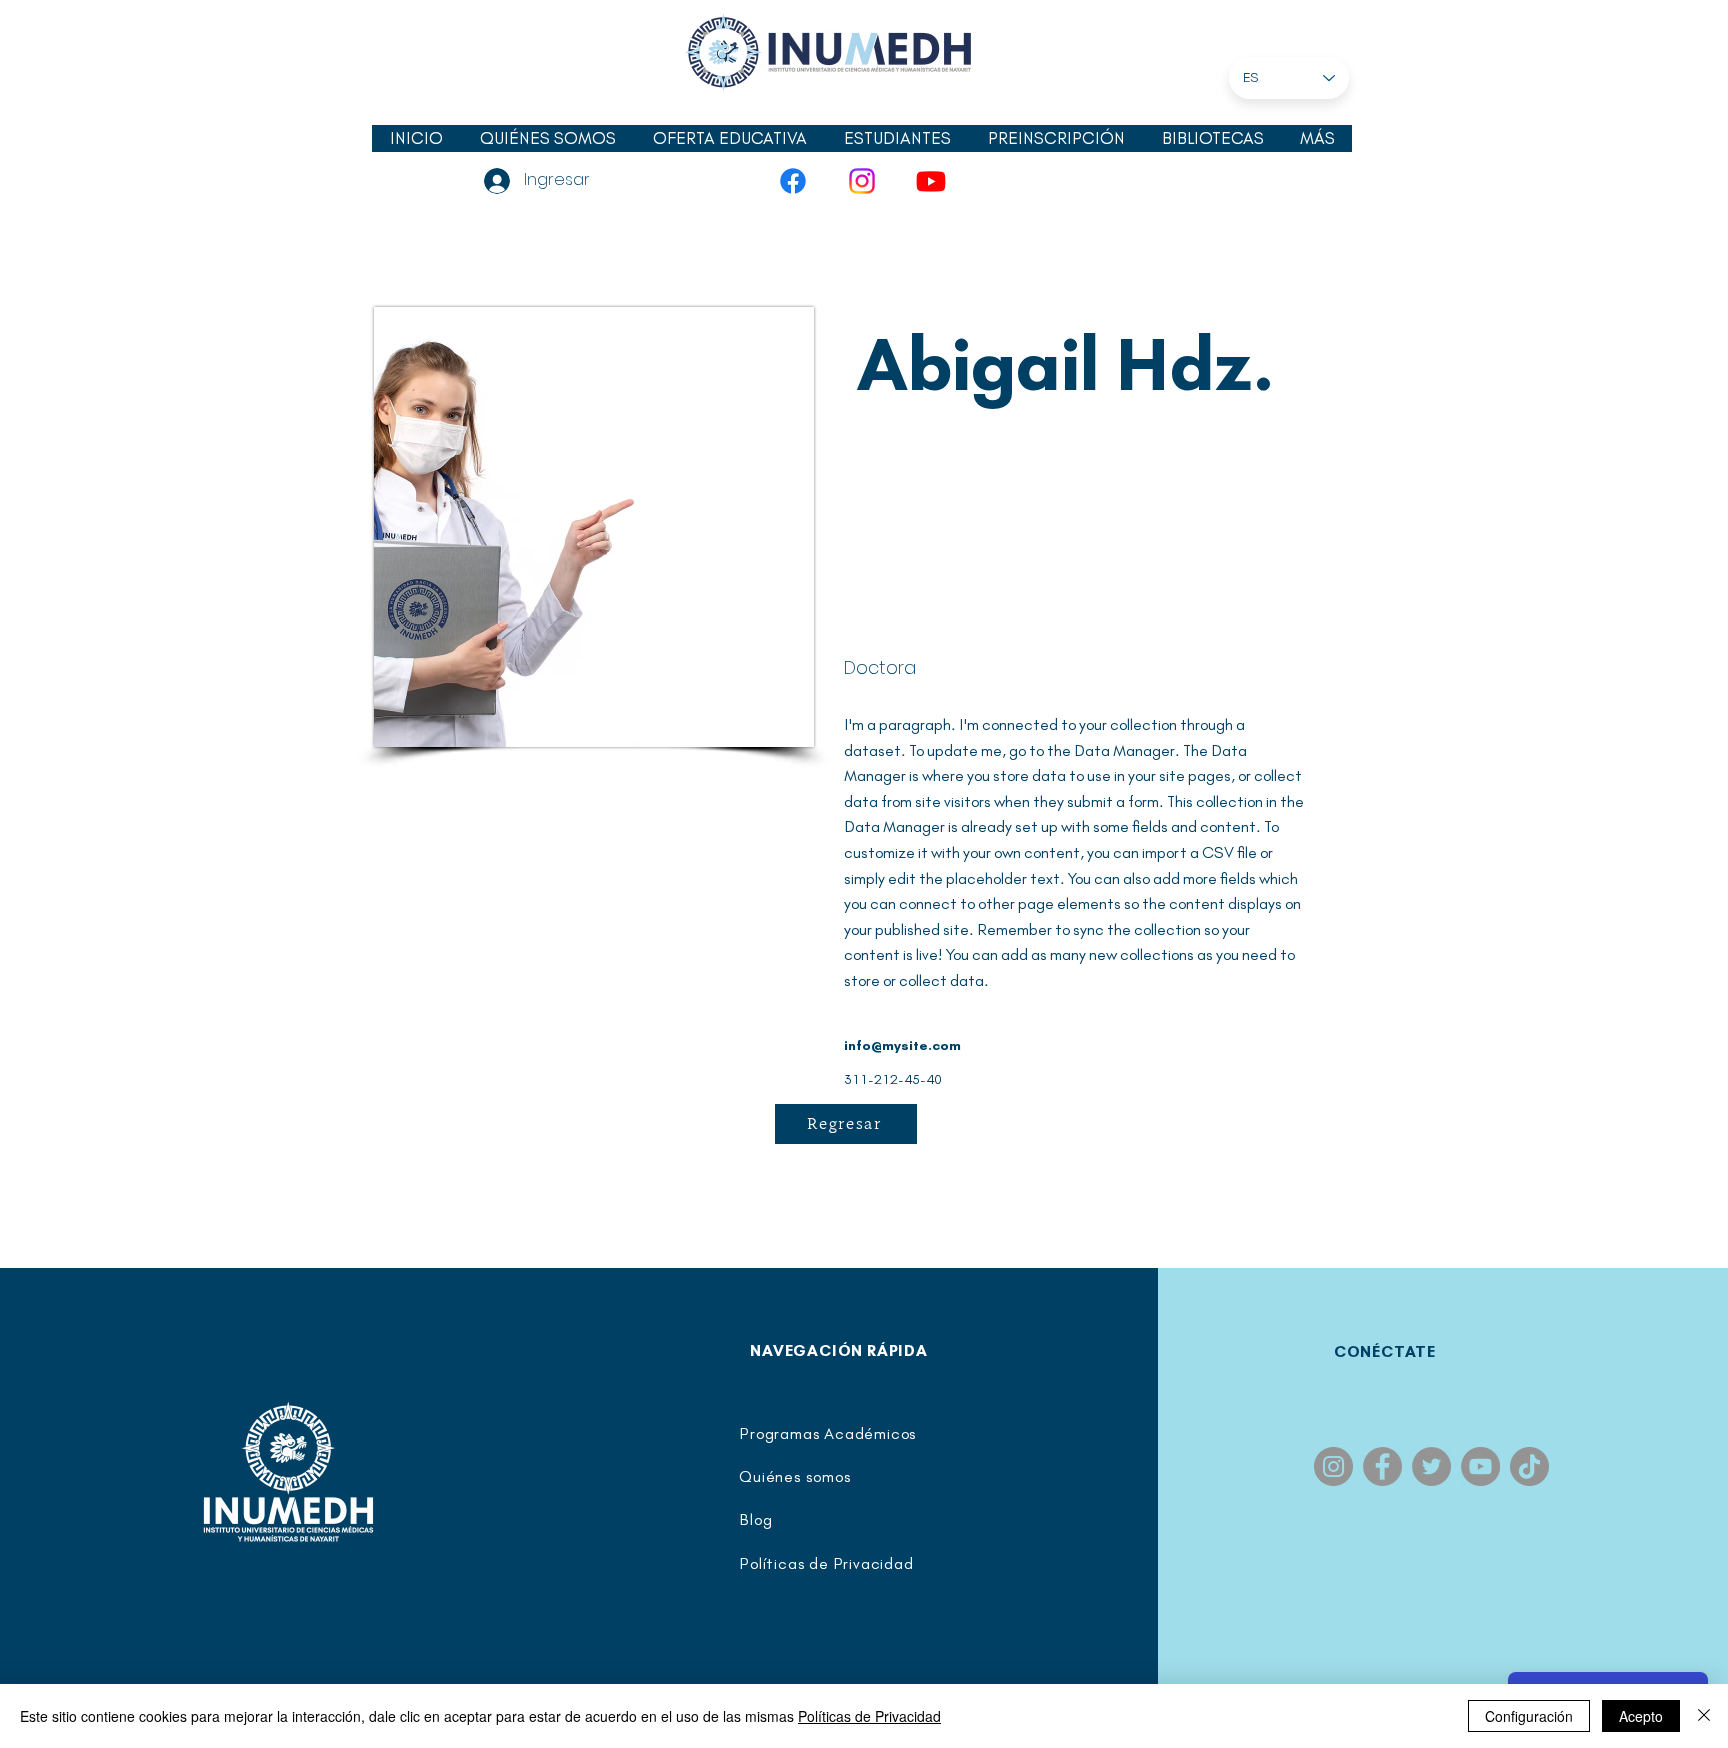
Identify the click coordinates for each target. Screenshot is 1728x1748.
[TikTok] (1529, 1466)
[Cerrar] (1704, 1716)
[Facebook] (793, 181)
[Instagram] (862, 181)
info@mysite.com (902, 1045)
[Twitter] (1431, 1466)
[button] (897, 138)
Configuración (1529, 1716)
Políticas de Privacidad (869, 1716)
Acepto (1641, 1716)
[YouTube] (931, 181)
